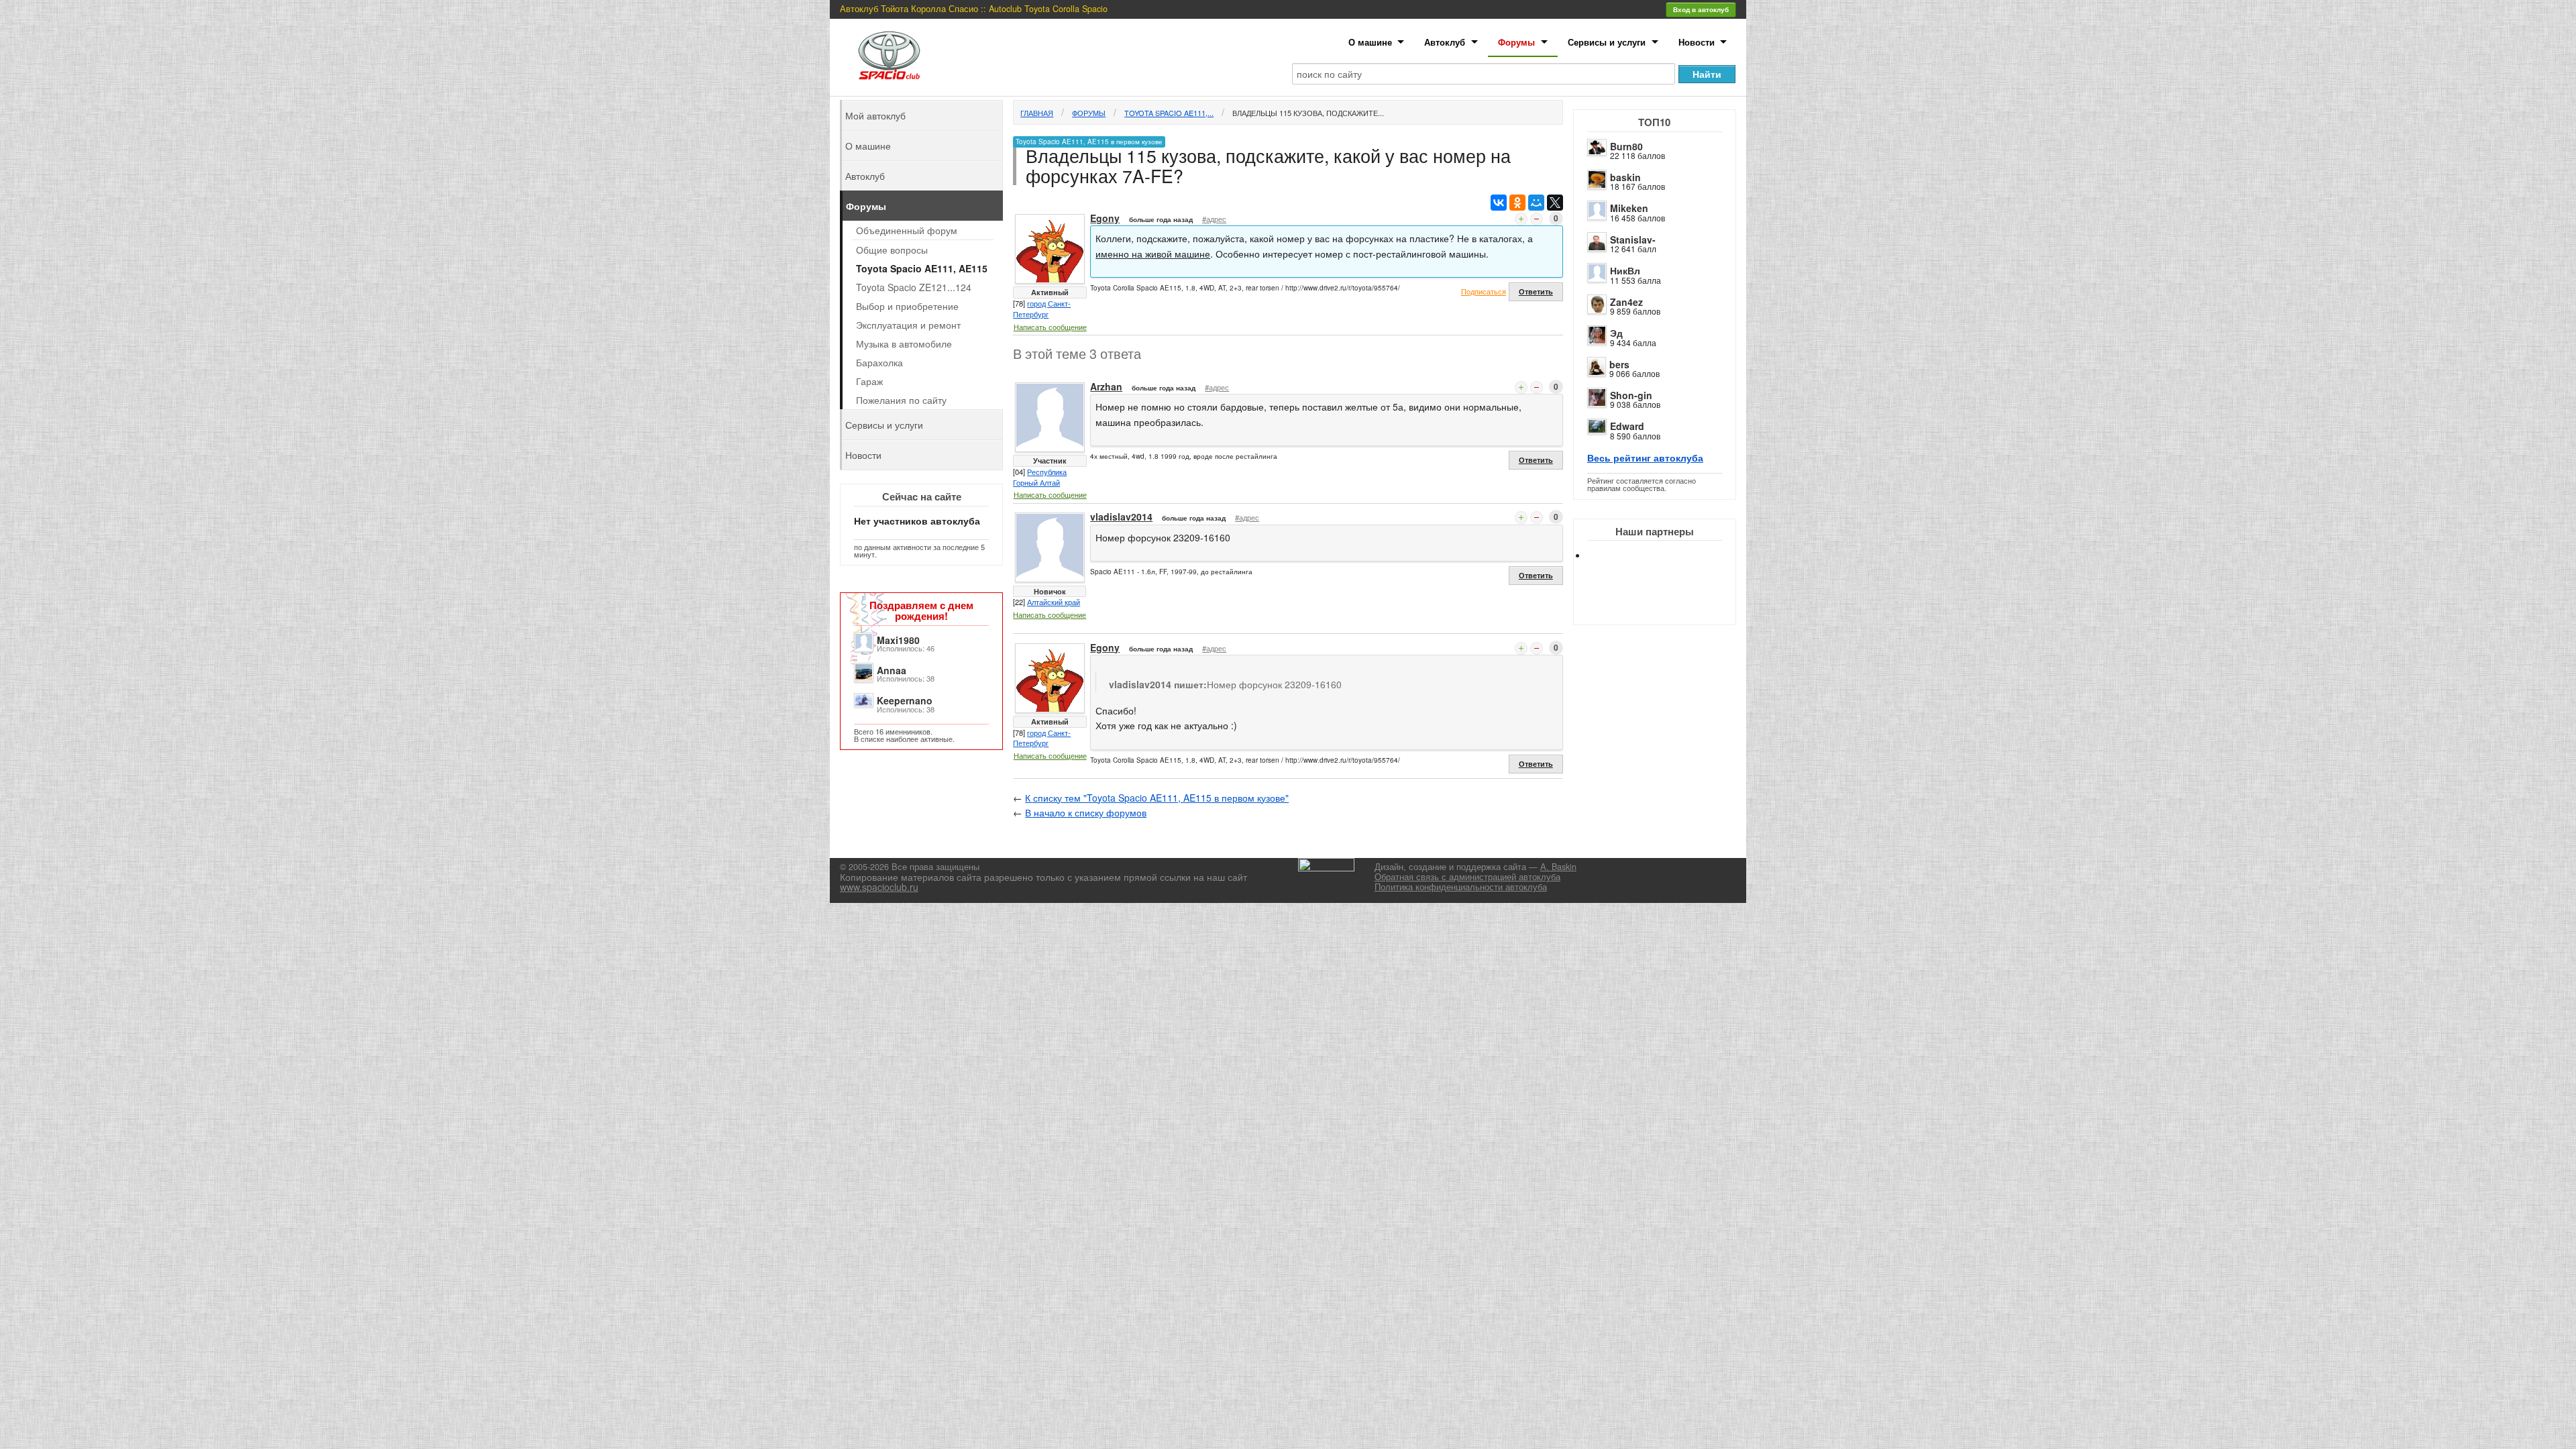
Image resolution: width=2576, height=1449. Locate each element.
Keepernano (905, 700)
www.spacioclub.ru (879, 887)
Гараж (869, 381)
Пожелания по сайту (901, 400)
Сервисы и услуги (1607, 42)
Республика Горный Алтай (1040, 477)
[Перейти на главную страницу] (890, 55)
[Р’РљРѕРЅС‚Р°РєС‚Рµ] (1499, 203)
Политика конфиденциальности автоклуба (1461, 887)
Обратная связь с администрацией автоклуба (1467, 877)
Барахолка (879, 362)
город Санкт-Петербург (1042, 309)
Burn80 (1626, 146)
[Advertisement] (1666, 604)
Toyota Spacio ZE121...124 (914, 287)
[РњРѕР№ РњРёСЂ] (1536, 203)
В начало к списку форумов (1086, 812)
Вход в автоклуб (1701, 9)
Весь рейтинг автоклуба (1645, 458)
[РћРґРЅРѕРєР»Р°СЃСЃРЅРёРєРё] (1517, 203)
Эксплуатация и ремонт (908, 325)
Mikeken (1629, 208)
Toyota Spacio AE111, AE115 (922, 268)
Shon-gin (1631, 395)
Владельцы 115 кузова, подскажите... (1308, 113)
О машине (1370, 42)
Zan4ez (1626, 302)
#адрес (1214, 219)
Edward (1627, 426)
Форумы (1516, 42)
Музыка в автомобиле (904, 343)
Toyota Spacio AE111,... (1169, 113)
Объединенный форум (907, 230)
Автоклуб (1445, 42)
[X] (1555, 203)
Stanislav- (1633, 239)
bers (1619, 364)
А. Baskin (1558, 867)
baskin (1625, 177)
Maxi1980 (898, 640)
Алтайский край (1054, 602)
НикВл (1625, 270)
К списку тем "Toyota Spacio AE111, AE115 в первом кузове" (1157, 798)
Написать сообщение (1050, 327)
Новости (1697, 42)
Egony (1105, 218)
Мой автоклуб (875, 115)
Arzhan (1106, 386)
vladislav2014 (1121, 517)
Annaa (892, 670)
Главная (1037, 113)
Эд (1616, 333)
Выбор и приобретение (907, 306)
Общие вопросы (892, 250)
